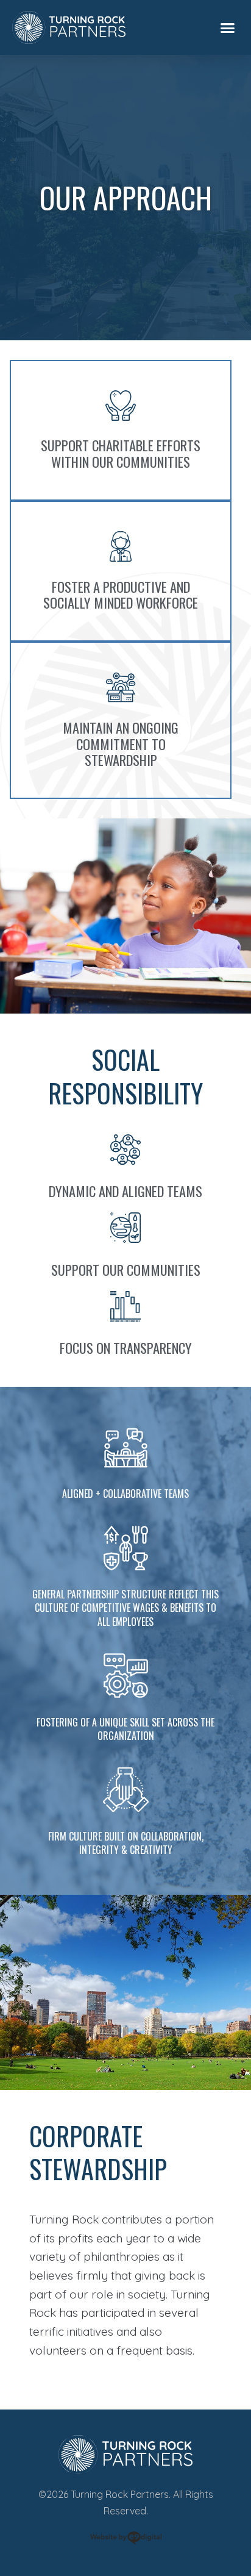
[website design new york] (126, 2540)
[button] (228, 27)
